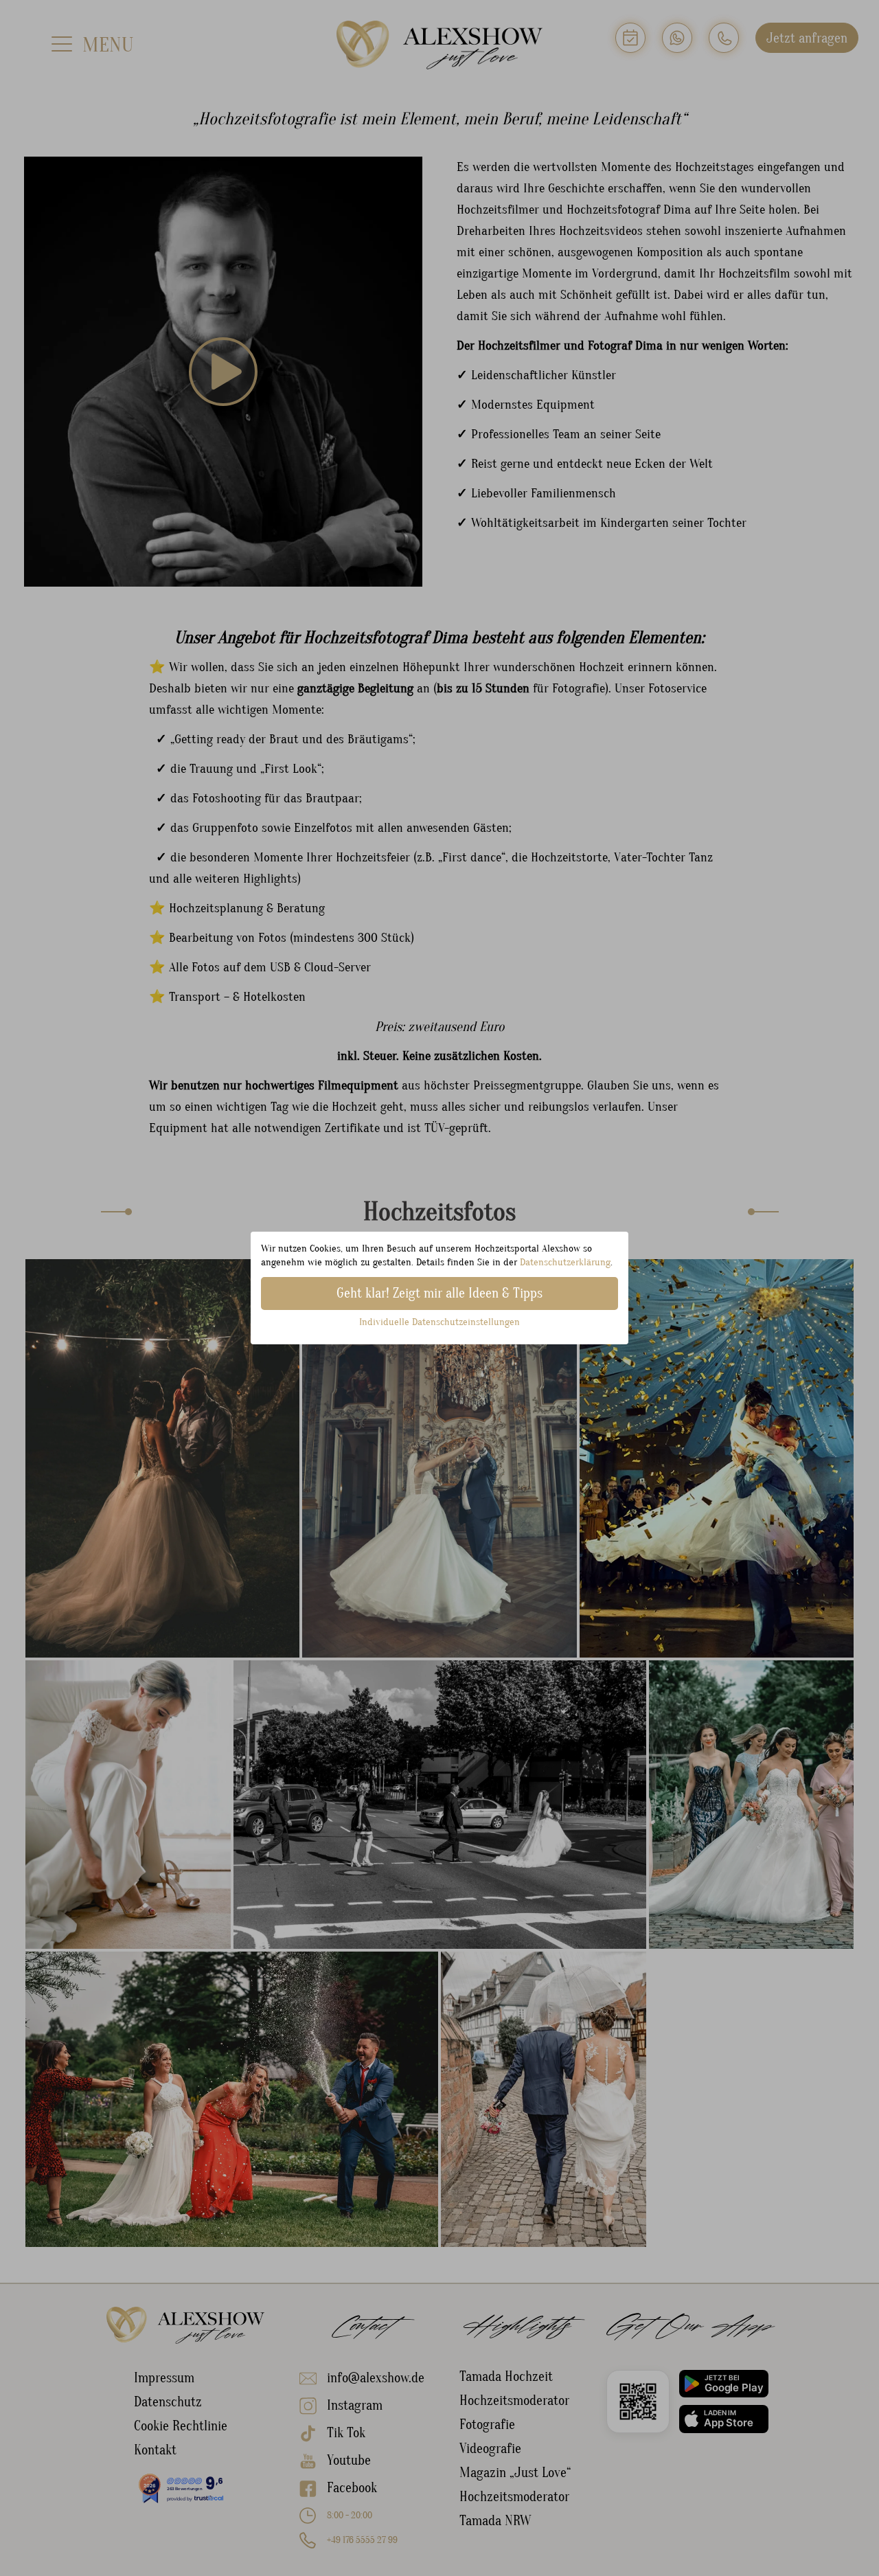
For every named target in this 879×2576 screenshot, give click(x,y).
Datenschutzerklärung (565, 1262)
